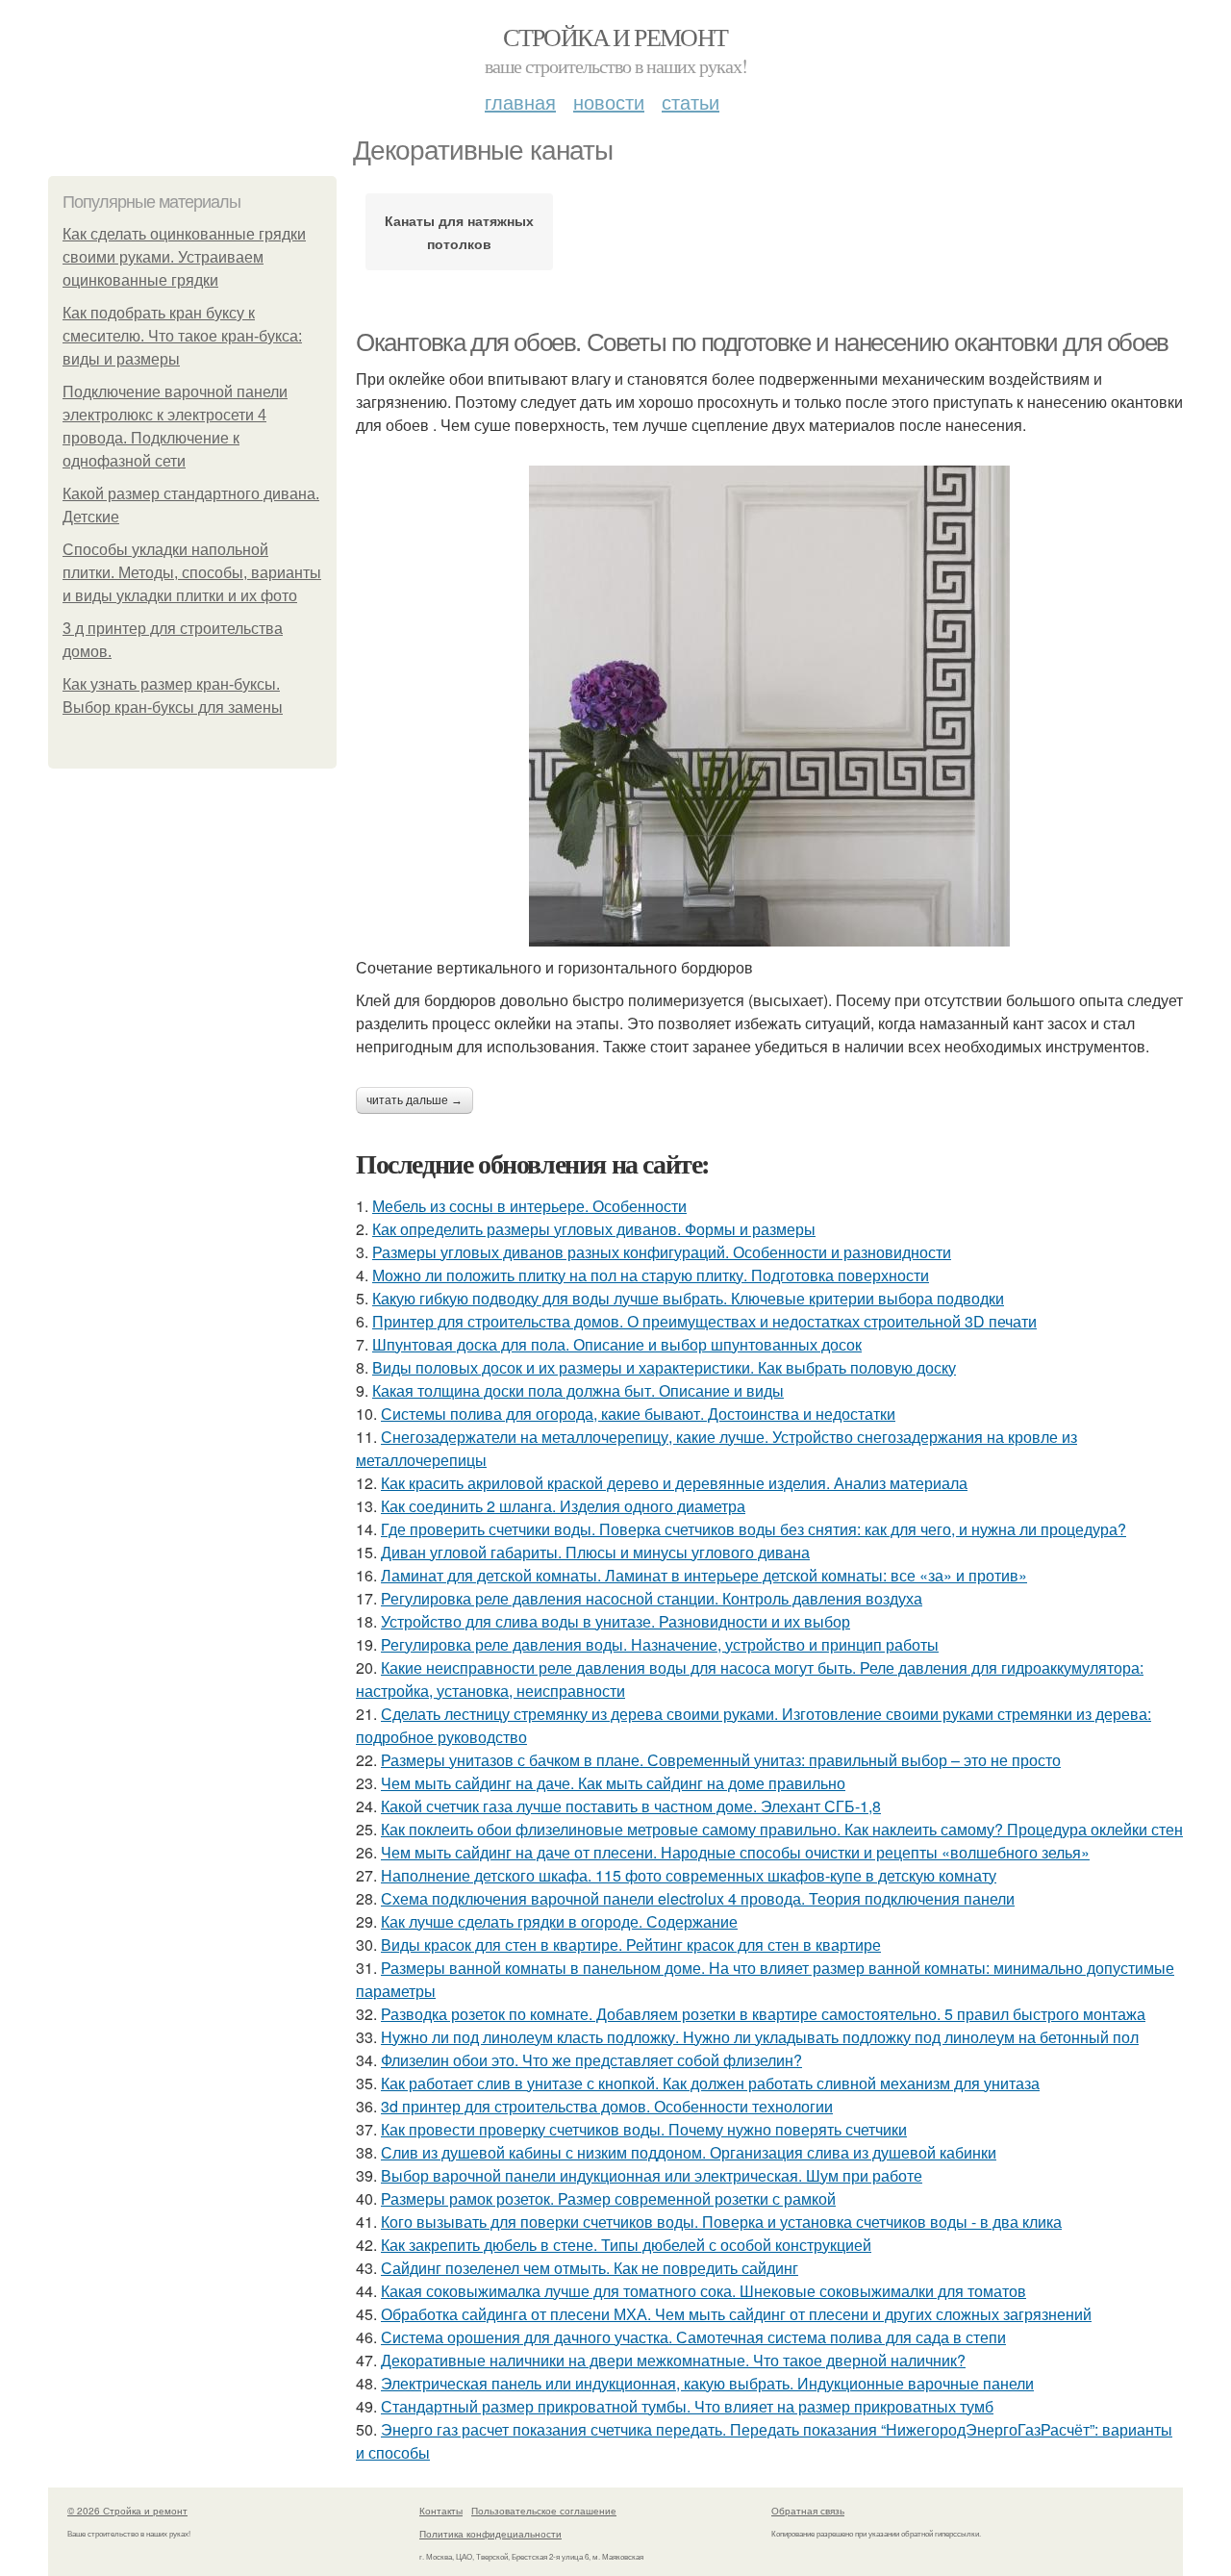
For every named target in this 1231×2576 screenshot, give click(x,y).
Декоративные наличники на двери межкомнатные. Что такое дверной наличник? (673, 2360)
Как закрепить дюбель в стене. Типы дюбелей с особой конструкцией (626, 2245)
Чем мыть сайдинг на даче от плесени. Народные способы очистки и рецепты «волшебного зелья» (735, 1852)
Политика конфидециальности (490, 2534)
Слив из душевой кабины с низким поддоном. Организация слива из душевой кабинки (689, 2152)
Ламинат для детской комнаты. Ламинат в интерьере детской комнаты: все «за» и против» (704, 1575)
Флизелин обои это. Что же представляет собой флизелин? (591, 2060)
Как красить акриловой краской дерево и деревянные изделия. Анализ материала (674, 1483)
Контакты (441, 2511)
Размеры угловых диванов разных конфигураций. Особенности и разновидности (662, 1252)
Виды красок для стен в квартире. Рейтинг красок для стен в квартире (631, 1945)
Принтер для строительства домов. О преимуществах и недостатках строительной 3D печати (704, 1321)
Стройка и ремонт (615, 37)
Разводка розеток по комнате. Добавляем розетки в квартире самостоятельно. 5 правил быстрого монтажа (763, 2014)
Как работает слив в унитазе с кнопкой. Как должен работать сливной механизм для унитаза (710, 2083)
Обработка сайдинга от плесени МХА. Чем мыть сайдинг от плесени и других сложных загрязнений (736, 2314)
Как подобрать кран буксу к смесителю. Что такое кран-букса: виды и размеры (182, 336)
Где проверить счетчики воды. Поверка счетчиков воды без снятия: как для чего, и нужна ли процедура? (754, 1529)
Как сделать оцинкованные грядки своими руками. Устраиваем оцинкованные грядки (184, 257)
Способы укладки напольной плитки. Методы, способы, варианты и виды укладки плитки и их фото (192, 573)
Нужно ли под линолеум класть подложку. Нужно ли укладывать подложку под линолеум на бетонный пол (760, 2037)
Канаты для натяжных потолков (459, 232)
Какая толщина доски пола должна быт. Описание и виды (578, 1390)
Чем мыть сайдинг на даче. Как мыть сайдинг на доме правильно (613, 1783)
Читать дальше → (415, 1100)
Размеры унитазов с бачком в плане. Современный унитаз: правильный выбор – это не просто (721, 1760)
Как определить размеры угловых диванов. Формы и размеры (594, 1229)
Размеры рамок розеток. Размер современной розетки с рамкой (608, 2198)
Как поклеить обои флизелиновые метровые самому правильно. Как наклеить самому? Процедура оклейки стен (782, 1829)
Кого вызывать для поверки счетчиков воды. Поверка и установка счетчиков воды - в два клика (721, 2222)
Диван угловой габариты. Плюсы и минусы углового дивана (595, 1552)
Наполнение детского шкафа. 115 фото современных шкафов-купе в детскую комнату (689, 1875)
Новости (609, 101)
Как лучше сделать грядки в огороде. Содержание (559, 1921)
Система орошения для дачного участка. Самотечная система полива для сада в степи (693, 2337)
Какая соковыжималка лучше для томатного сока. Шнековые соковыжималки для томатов (703, 2291)
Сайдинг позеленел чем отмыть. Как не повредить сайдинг (590, 2268)
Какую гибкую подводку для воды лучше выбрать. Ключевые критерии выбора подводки (688, 1298)
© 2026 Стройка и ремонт (127, 2511)
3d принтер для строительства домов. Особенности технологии (607, 2106)
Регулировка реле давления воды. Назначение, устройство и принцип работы (660, 1644)
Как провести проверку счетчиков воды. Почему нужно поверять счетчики (644, 2129)
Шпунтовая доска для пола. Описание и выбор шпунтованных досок (617, 1344)
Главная (520, 101)
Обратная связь (808, 2511)
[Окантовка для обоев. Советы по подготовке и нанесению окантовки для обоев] (769, 706)
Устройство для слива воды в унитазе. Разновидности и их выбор (615, 1621)
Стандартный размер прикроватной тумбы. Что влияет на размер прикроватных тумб (687, 2406)
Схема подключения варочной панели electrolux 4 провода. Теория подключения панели (698, 1898)
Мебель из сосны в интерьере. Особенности (529, 1206)
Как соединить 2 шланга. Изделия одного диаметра (563, 1506)
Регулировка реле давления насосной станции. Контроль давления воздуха (652, 1598)
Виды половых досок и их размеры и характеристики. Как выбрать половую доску (664, 1367)
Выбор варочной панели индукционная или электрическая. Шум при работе (652, 2175)
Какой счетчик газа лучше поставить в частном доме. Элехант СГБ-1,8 (631, 1806)
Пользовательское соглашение (544, 2511)
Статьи (691, 101)
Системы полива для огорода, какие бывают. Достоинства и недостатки (638, 1414)
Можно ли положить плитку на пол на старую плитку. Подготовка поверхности (651, 1275)
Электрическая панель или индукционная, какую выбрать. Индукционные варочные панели (707, 2383)
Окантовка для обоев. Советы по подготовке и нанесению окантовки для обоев (762, 342)
